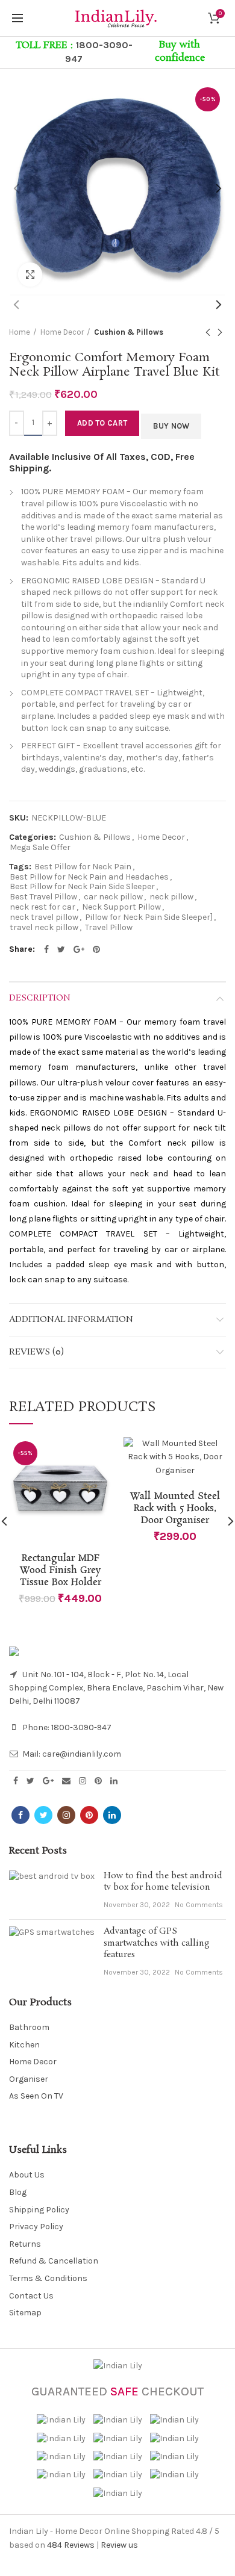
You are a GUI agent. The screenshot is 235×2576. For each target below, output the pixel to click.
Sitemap (25, 2313)
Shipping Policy (39, 2210)
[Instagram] (83, 1781)
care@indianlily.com (82, 1754)
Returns (25, 2244)
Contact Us (31, 2296)
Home (20, 332)
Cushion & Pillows (129, 332)
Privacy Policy (36, 2227)
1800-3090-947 (81, 1727)
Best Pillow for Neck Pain (83, 867)
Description (40, 998)
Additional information (71, 1320)
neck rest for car (42, 907)
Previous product (208, 332)
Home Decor (62, 332)
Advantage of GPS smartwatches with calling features (157, 1943)
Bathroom (29, 2027)
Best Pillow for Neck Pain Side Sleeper (82, 887)
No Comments (199, 1905)
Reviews (71, 2545)
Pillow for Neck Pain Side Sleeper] (149, 917)
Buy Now (171, 426)
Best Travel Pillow (43, 897)
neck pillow (171, 897)
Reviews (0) (36, 1352)
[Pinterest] (96, 949)
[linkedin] (114, 1781)
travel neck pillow (44, 928)
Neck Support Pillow (121, 907)
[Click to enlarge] (30, 275)
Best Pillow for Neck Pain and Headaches (89, 877)
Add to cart (102, 423)
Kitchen (24, 2045)
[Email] (66, 1781)
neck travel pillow (44, 917)
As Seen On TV (36, 2096)
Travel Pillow (109, 928)
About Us (27, 2175)
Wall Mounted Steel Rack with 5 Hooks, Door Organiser (175, 1509)
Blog (18, 2192)
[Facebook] (46, 949)
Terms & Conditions (48, 2278)
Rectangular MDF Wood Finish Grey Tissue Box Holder (61, 1571)
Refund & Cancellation (54, 2261)
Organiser (29, 2079)
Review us (119, 2545)
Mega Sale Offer (40, 848)
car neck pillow (113, 897)
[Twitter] (61, 949)
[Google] (79, 949)
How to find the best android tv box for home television (163, 1882)
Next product (220, 332)
